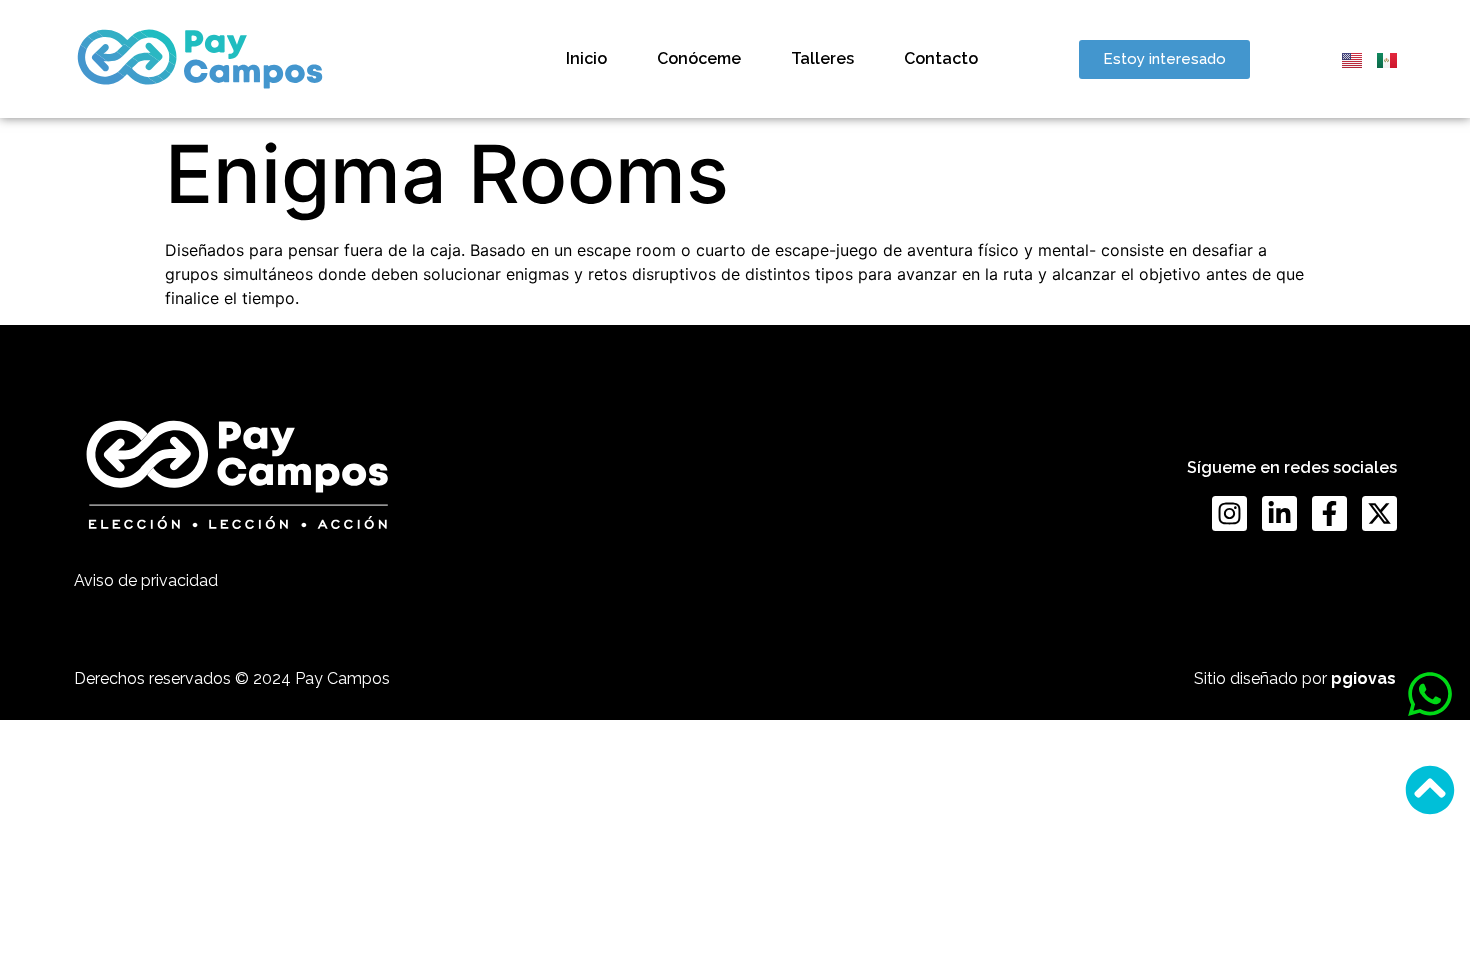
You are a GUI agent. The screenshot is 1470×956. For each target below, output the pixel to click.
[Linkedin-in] (1279, 513)
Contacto (941, 58)
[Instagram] (1229, 513)
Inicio (586, 58)
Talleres (822, 58)
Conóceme (699, 58)
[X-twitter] (1379, 513)
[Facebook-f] (1329, 513)
